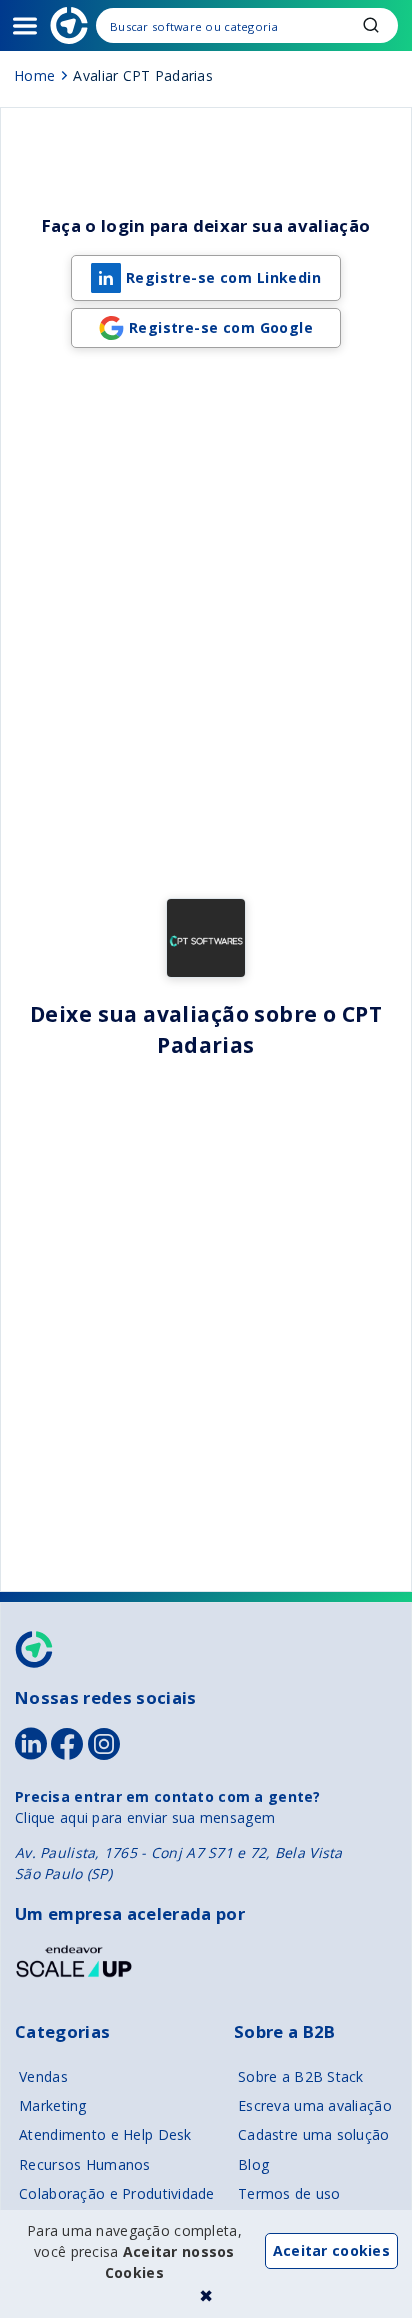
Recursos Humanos (84, 2164)
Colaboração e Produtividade (117, 2193)
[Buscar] (247, 25)
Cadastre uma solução (314, 2134)
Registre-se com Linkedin (223, 277)
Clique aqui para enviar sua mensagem (145, 1817)
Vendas (43, 2076)
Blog (253, 2164)
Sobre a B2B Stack (301, 2076)
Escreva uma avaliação (315, 2105)
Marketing (53, 2105)
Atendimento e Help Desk (105, 2134)
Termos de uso (289, 2193)
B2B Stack (35, 1649)
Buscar (371, 25)
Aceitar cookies (331, 2250)
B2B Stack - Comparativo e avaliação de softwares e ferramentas (69, 25)
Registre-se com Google (221, 327)
